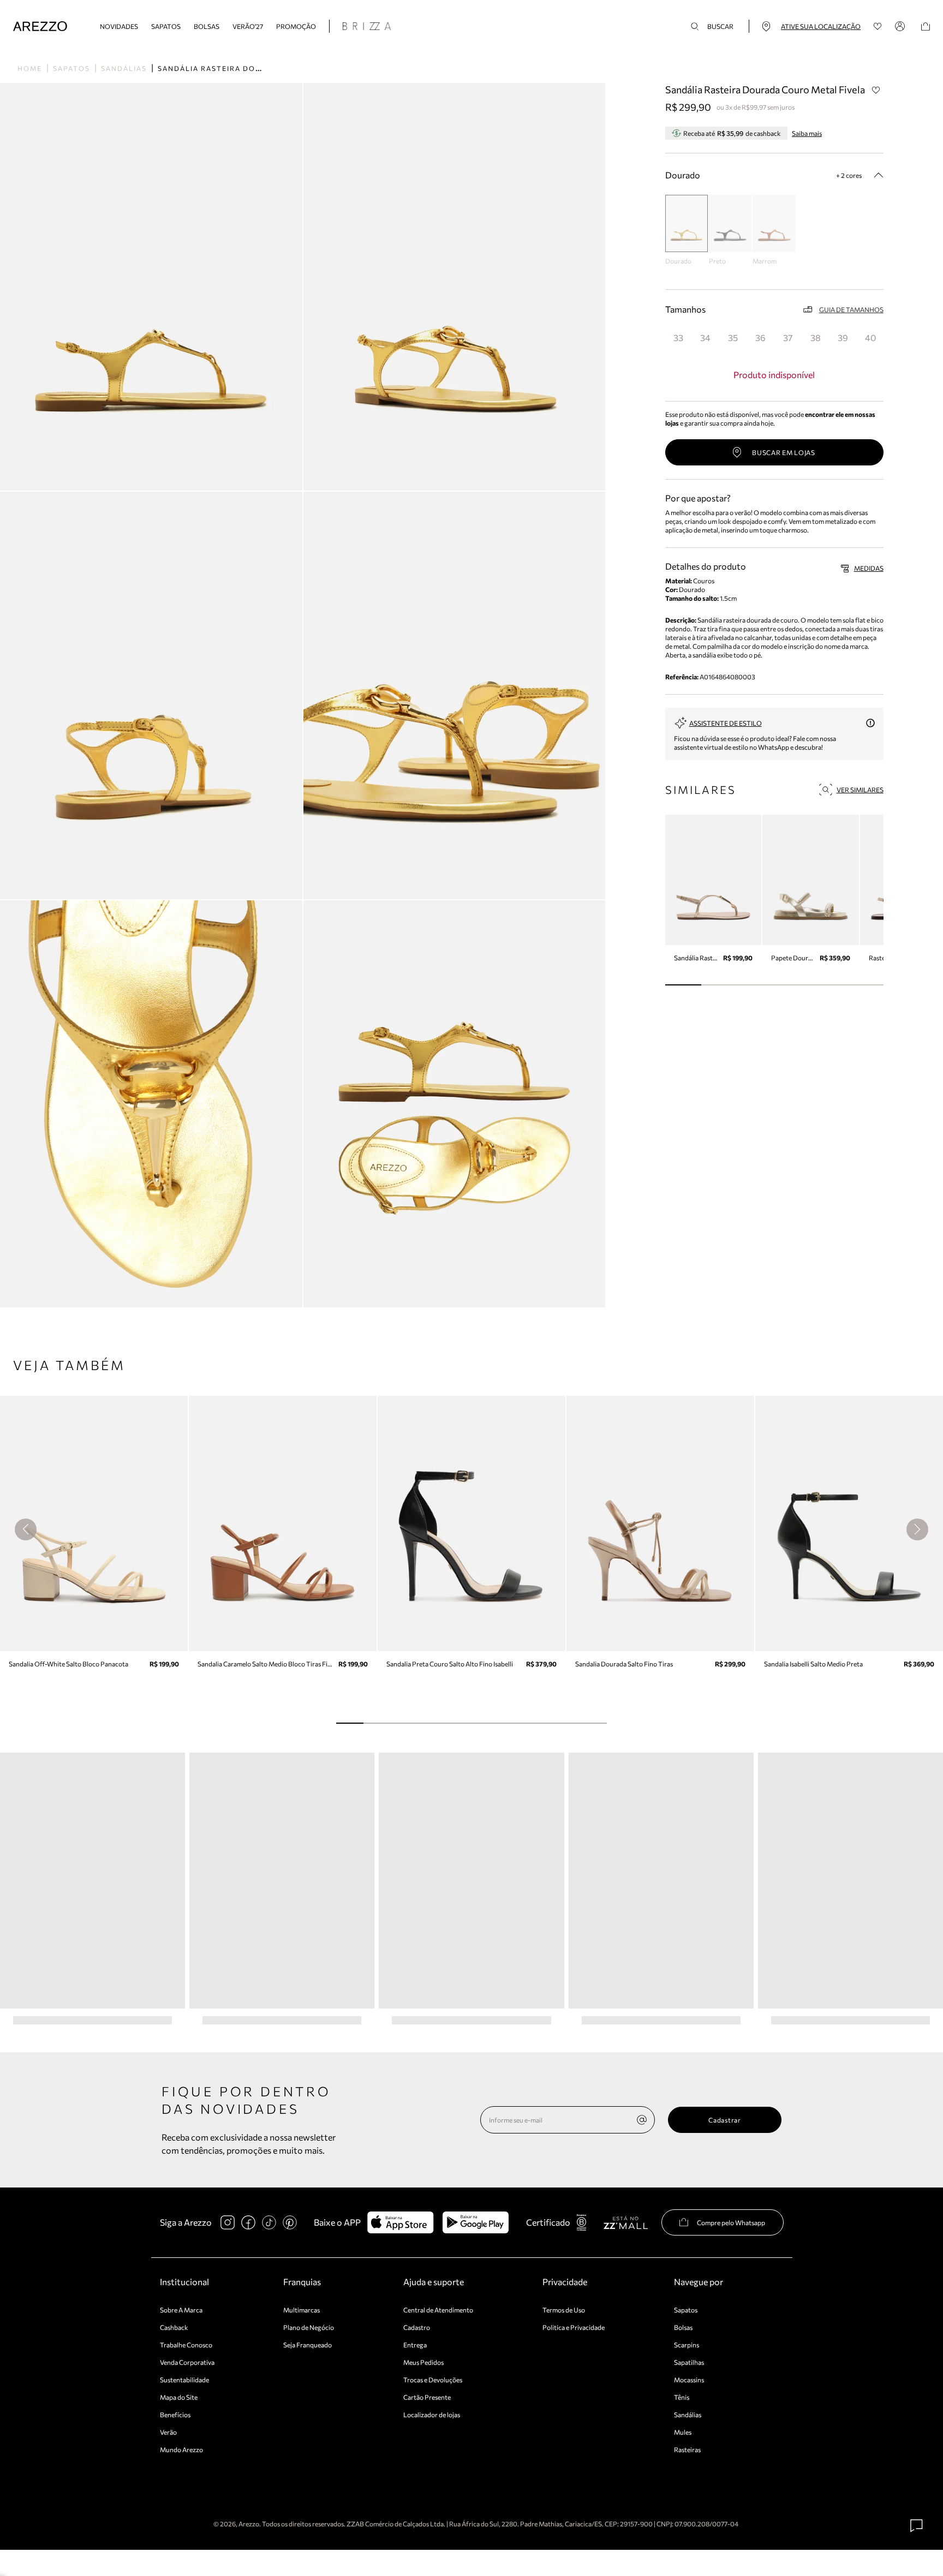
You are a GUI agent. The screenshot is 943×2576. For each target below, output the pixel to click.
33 (678, 337)
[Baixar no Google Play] (476, 2222)
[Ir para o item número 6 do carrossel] (512, 1723)
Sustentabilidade (184, 2380)
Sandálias (124, 68)
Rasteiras (687, 2449)
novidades (119, 26)
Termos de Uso (564, 2310)
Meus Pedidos (423, 2362)
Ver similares (860, 790)
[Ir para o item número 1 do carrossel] (720, 985)
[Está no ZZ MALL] (626, 2222)
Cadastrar (724, 2120)
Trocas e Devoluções (433, 2380)
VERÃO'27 (248, 26)
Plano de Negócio (309, 2327)
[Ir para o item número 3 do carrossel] (793, 985)
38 (816, 337)
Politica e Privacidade (574, 2327)
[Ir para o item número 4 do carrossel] (829, 985)
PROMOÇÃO (296, 26)
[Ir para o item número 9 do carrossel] (593, 1723)
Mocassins (689, 2380)
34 (705, 337)
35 (733, 337)
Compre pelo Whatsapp (731, 2222)
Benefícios (175, 2414)
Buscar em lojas (784, 452)
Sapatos (166, 26)
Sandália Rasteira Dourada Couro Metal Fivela (267, 68)
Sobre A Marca (181, 2310)
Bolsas (207, 26)
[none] (642, 2120)
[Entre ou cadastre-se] (902, 26)
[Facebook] (248, 2222)
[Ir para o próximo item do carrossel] (917, 1529)
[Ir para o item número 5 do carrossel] (865, 985)
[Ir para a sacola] (926, 26)
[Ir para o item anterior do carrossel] (26, 1529)
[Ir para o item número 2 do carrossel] (756, 985)
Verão (168, 2432)
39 (843, 337)
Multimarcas (302, 2310)
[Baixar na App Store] (400, 2222)
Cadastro (417, 2327)
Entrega (415, 2345)
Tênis (682, 2397)
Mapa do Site (179, 2397)
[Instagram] (228, 2222)
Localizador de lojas (432, 2414)
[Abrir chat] (917, 2526)
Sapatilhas (689, 2362)
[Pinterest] (290, 2222)
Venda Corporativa (187, 2362)
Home (30, 68)
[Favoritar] (876, 90)
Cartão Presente (427, 2397)
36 (760, 337)
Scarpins (687, 2345)
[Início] (40, 26)
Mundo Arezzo (181, 2449)
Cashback (174, 2327)
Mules (683, 2432)
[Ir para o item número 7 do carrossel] (539, 1723)
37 (788, 337)
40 (870, 337)
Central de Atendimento (438, 2310)
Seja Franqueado (308, 2345)
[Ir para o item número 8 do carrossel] (566, 1723)
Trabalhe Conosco (186, 2345)
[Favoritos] (878, 26)
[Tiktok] (269, 2222)
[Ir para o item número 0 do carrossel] (684, 985)
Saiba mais (807, 133)
